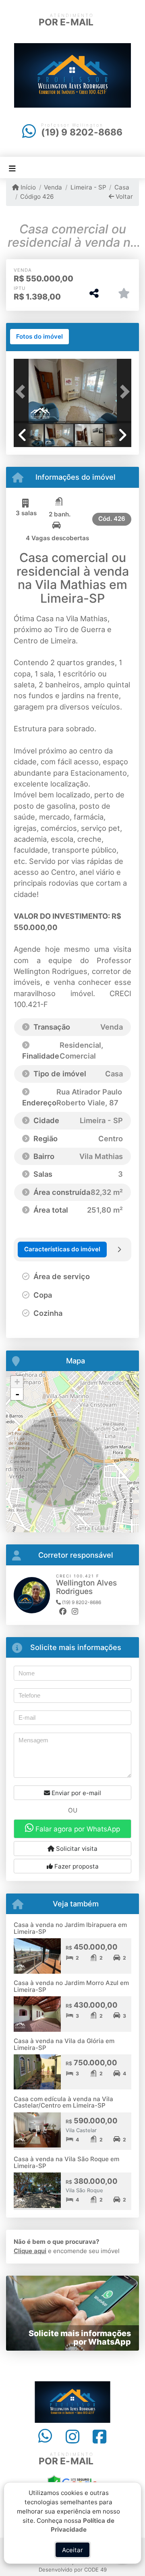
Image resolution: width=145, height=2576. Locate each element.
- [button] (17, 1394)
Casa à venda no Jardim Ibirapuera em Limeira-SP (70, 1928)
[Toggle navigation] (12, 168)
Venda (53, 187)
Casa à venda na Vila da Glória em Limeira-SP (64, 2044)
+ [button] (17, 1382)
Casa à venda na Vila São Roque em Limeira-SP (66, 2162)
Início (27, 187)
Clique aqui (30, 2251)
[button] (23, 392)
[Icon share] (45, 2437)
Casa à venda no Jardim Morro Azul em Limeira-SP (71, 1986)
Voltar (123, 197)
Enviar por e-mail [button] (76, 1793)
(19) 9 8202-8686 (82, 132)
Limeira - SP (88, 187)
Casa (122, 187)
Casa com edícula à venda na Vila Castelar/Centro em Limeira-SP (63, 2102)
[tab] (39, 337)
